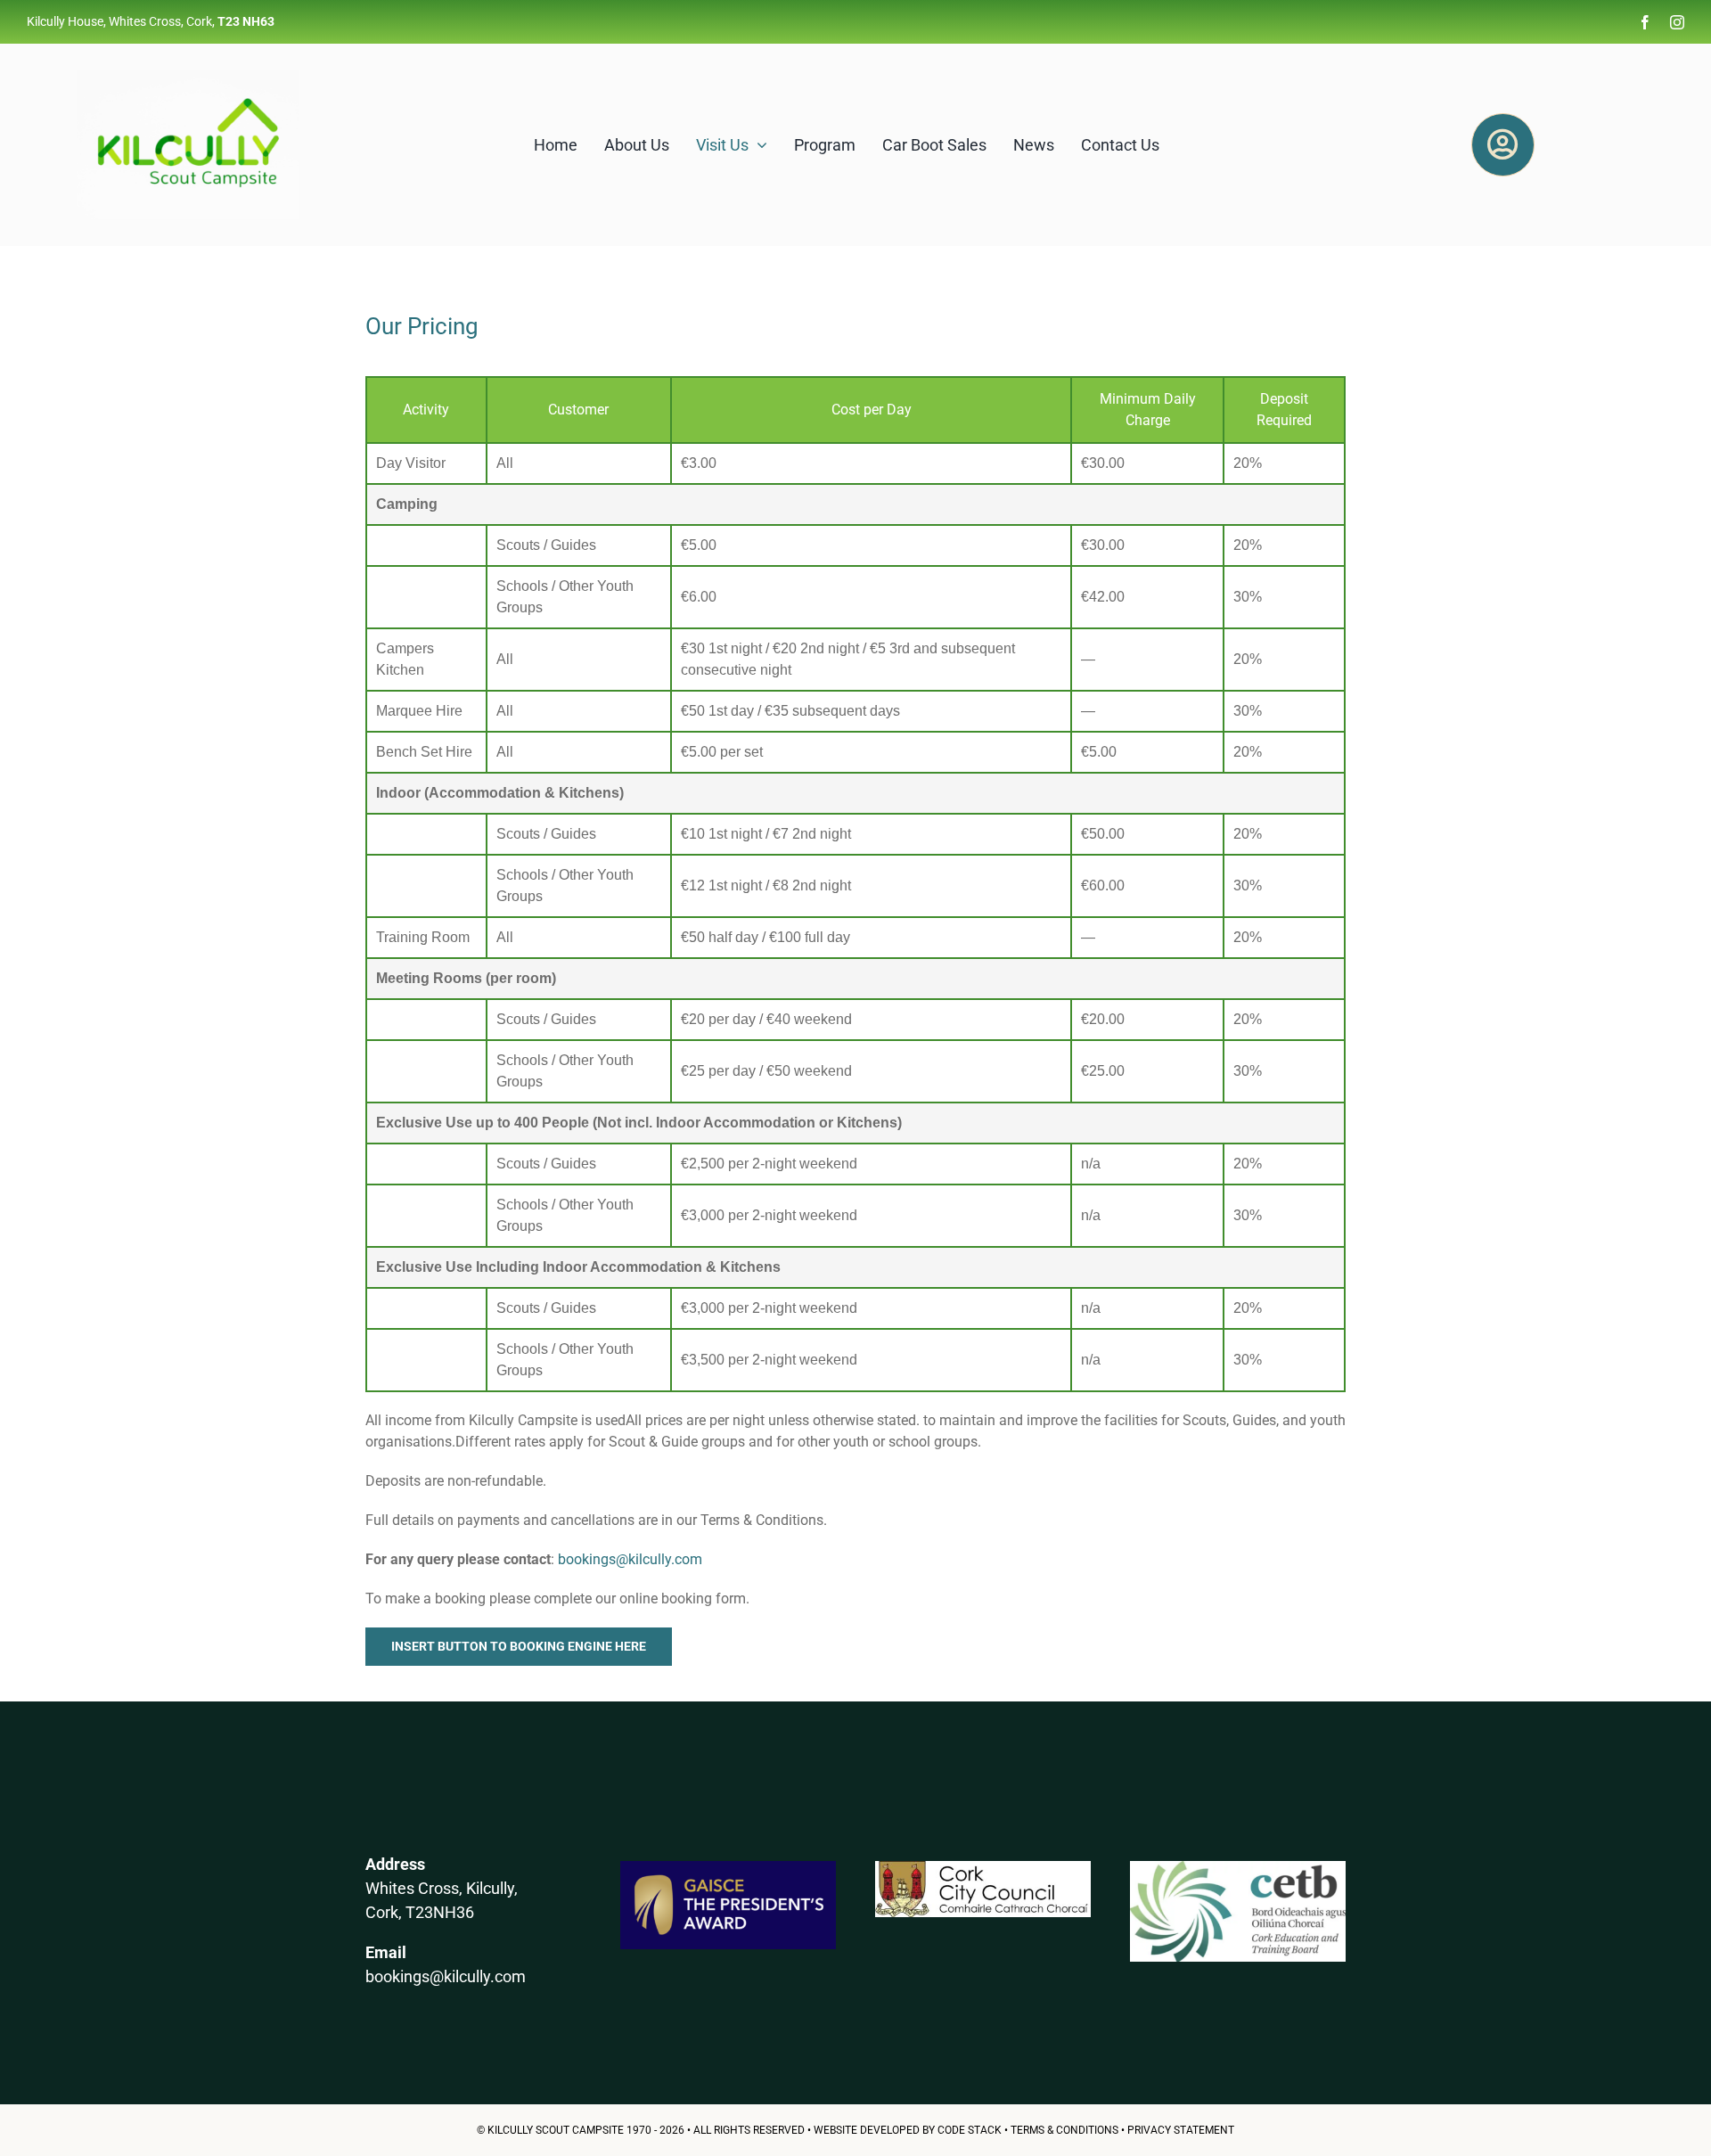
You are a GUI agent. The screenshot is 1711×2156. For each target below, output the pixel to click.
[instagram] (1677, 22)
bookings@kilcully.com (630, 1559)
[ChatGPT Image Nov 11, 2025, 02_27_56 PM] (188, 77)
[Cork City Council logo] (983, 1868)
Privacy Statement (1181, 2130)
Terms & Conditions (1064, 2130)
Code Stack (970, 2130)
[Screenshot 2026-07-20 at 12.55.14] (1238, 1868)
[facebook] (1645, 22)
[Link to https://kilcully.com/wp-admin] (1502, 144)
